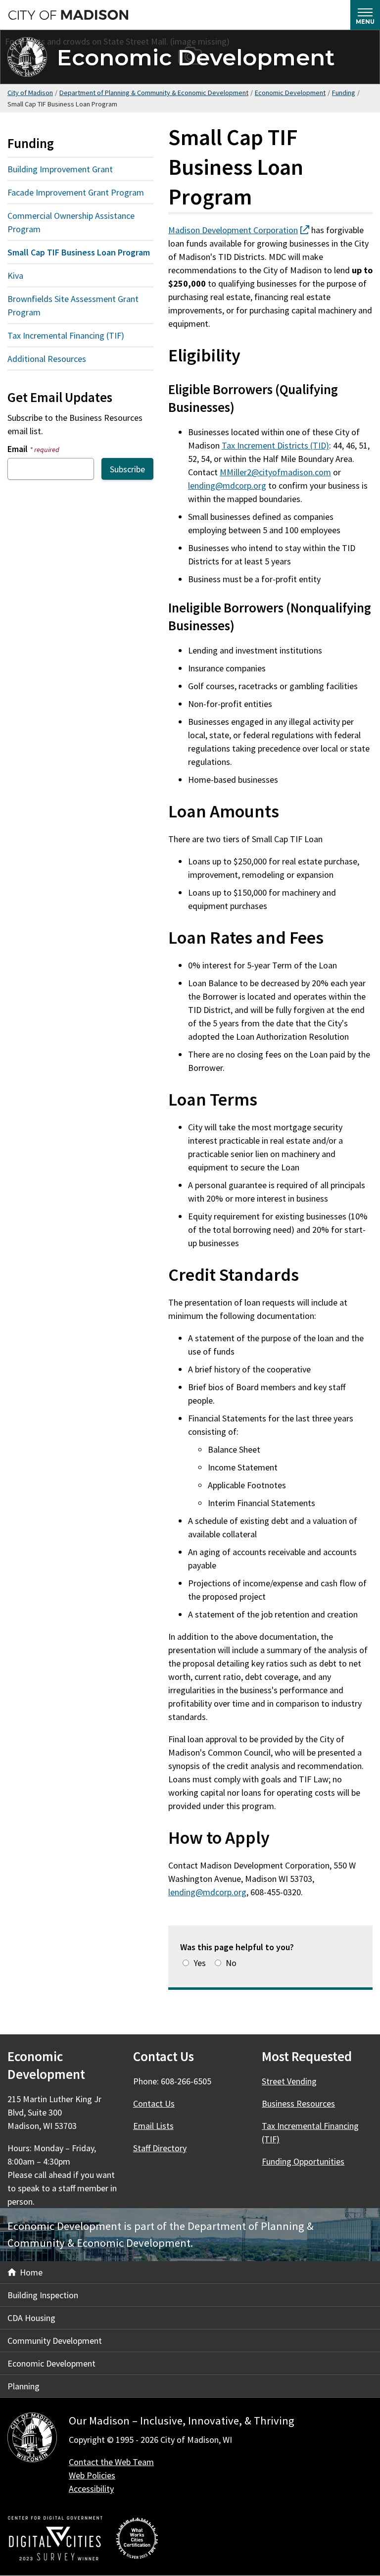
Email (33, 449)
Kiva (15, 276)
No (231, 1963)
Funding (344, 93)
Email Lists (153, 2126)
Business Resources (298, 2103)
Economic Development (196, 57)
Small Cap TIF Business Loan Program (79, 252)
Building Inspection (43, 2295)
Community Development (55, 2341)
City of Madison (30, 93)
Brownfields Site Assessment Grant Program (73, 305)
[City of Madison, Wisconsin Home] (32, 2439)
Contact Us (154, 2103)
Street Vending (289, 2081)
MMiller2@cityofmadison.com (275, 472)
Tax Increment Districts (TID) (275, 445)
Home (31, 2272)
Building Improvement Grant (60, 169)
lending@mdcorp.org (227, 485)
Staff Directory (160, 2148)
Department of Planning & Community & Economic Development (154, 93)
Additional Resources (47, 359)
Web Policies (92, 2475)
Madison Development (239, 230)
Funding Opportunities (303, 2161)
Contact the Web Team (111, 2462)
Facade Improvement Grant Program (76, 192)
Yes (200, 1963)
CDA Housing (31, 2318)
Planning (24, 2386)
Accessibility (91, 2489)
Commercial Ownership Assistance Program (71, 222)
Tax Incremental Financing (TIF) (66, 335)
